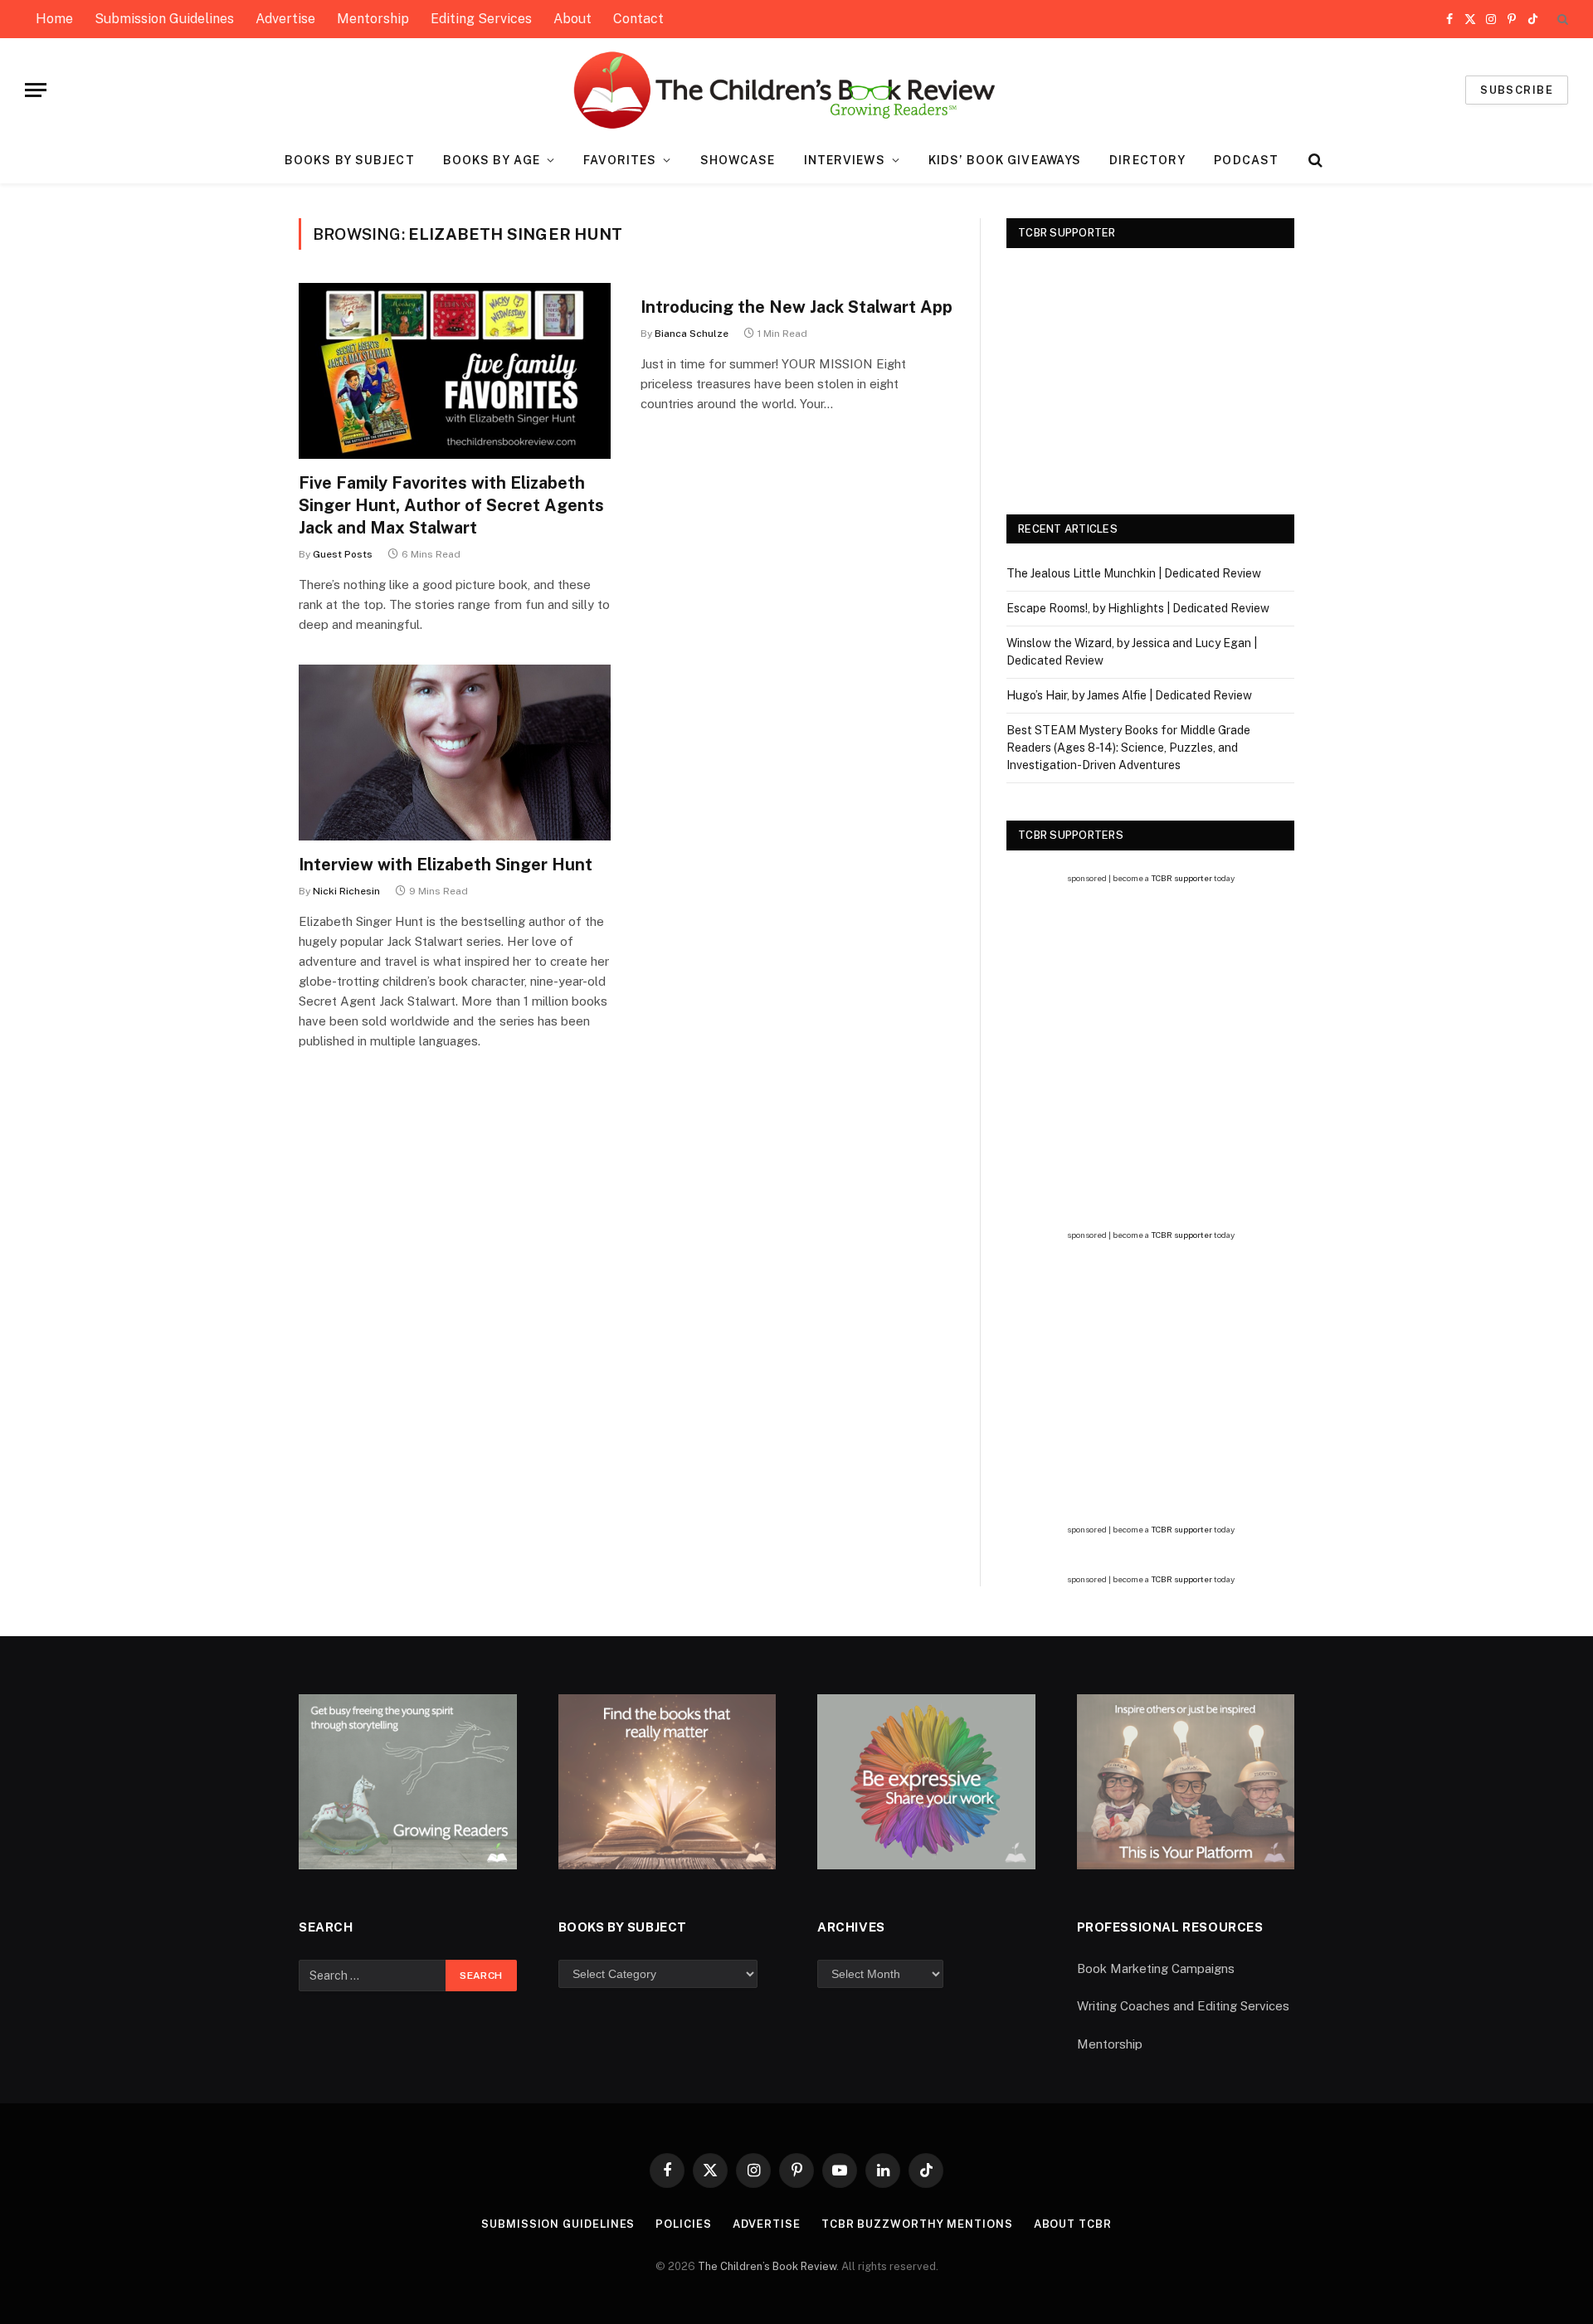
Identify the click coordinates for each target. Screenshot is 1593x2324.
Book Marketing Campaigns (1156, 1968)
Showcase (738, 160)
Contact (638, 19)
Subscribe (1517, 90)
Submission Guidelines (164, 19)
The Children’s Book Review (767, 2266)
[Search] (1561, 19)
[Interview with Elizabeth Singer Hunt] (455, 753)
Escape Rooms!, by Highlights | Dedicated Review (1138, 608)
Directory (1147, 160)
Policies (683, 2224)
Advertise (285, 19)
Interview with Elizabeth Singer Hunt (446, 865)
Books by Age (492, 160)
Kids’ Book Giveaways (1005, 160)
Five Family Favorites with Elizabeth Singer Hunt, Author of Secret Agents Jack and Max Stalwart (451, 505)
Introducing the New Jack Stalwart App (796, 307)
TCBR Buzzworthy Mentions (917, 2224)
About (572, 19)
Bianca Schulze (692, 334)
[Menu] (36, 90)
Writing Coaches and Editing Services (1183, 2006)
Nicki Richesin (346, 891)
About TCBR (1073, 2224)
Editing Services (481, 19)
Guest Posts (343, 554)
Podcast (1246, 160)
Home (54, 19)
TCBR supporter (1181, 878)
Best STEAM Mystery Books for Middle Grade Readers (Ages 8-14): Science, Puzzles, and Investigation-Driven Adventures (1128, 748)
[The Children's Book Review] (797, 90)
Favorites (620, 160)
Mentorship (373, 19)
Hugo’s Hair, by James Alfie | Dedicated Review (1129, 695)
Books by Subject (350, 160)
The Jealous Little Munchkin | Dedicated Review (1134, 573)
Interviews (845, 160)
